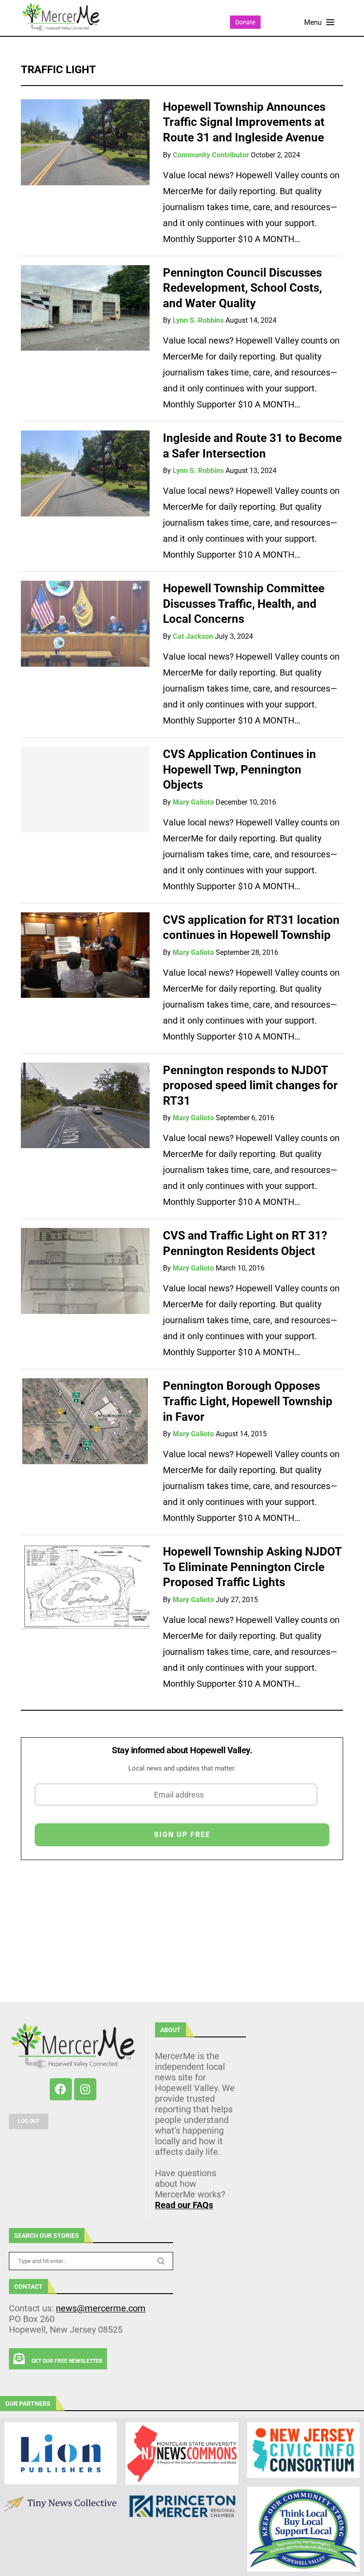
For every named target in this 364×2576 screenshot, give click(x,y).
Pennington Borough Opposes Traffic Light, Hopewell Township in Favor (248, 1401)
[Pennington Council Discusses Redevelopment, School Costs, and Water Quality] (85, 308)
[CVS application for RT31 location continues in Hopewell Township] (85, 955)
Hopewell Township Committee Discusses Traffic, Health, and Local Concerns (244, 604)
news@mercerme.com (101, 2308)
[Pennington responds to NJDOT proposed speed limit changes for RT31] (85, 1106)
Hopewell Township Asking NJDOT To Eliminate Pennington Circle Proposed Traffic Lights (252, 1567)
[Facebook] (61, 2089)
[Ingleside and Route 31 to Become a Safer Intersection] (85, 473)
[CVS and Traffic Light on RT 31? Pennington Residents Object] (85, 1271)
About (170, 2030)
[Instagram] (85, 2089)
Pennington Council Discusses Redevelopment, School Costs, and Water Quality (242, 288)
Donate (245, 22)
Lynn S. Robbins (198, 320)
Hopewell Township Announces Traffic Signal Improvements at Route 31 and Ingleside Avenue (244, 122)
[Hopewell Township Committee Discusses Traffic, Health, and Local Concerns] (85, 624)
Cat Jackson (193, 636)
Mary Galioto (193, 802)
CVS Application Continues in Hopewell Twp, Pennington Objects (239, 769)
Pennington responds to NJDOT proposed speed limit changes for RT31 (250, 1085)
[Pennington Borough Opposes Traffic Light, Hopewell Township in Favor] (85, 1421)
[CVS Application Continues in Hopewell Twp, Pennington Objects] (85, 790)
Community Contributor (211, 155)
